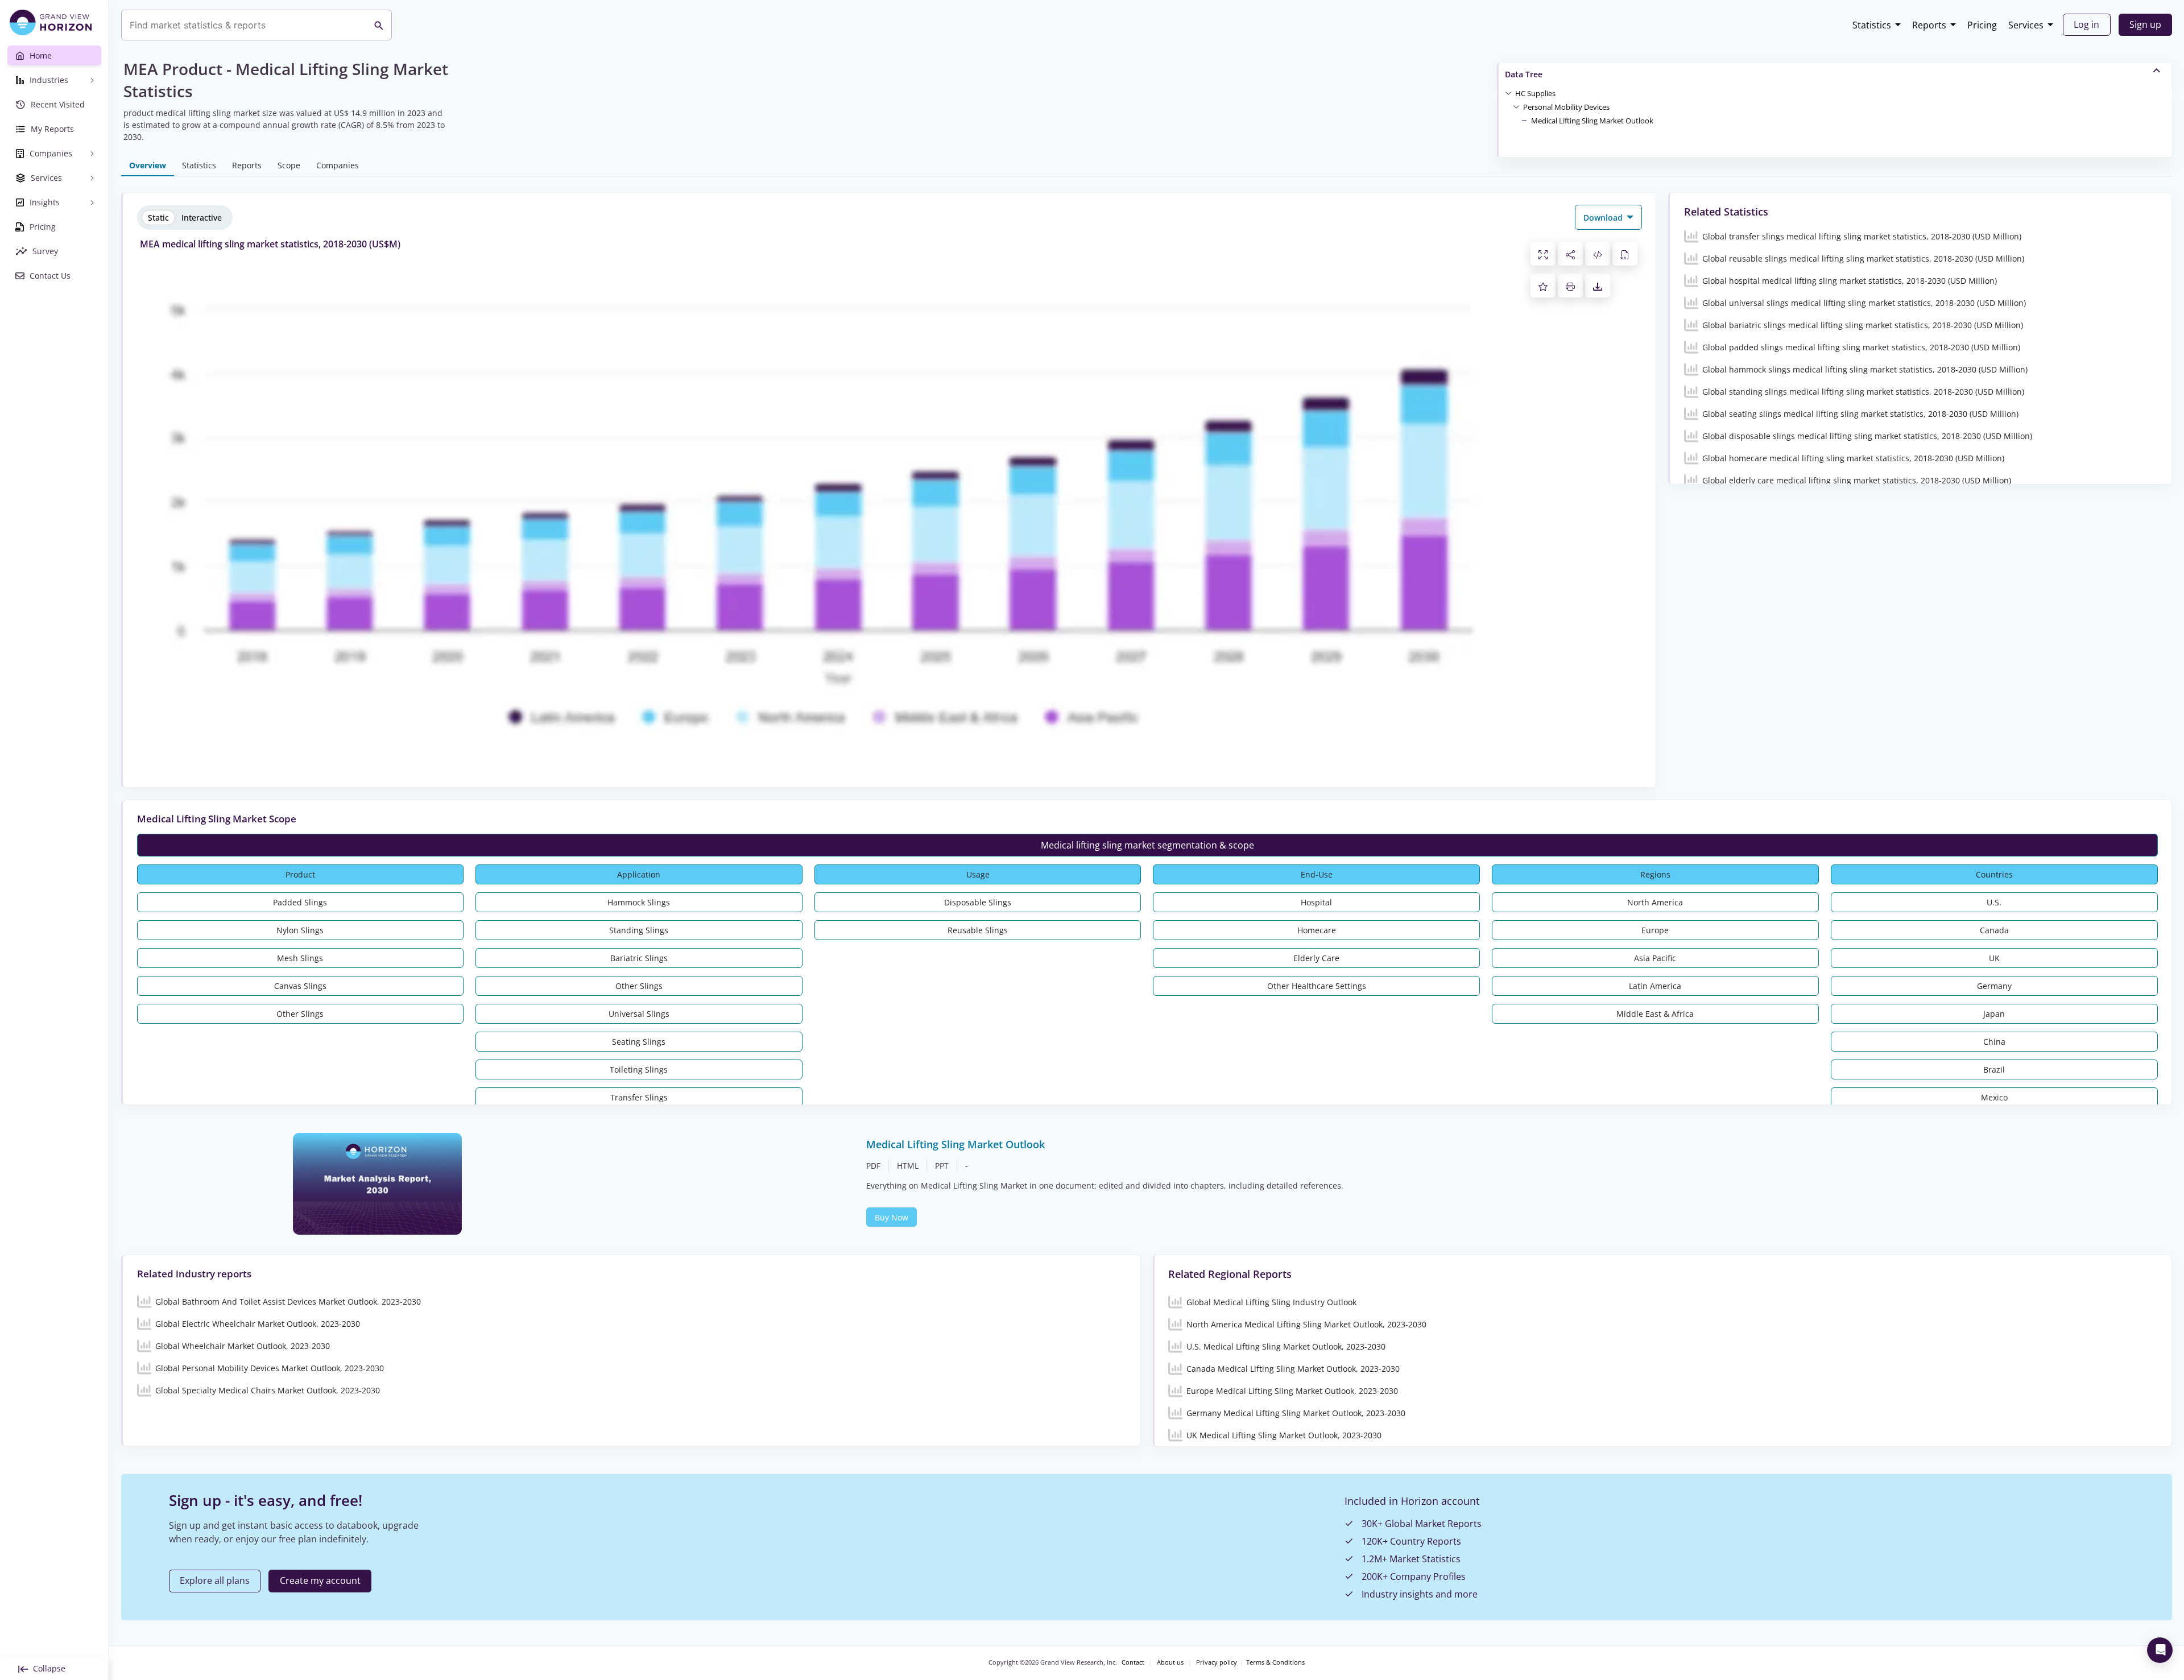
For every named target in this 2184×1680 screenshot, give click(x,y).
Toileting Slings (639, 1069)
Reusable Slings (978, 930)
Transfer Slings (639, 1097)
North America (1655, 902)
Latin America (1655, 986)
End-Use (1317, 874)
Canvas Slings (300, 986)
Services (2026, 25)
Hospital (1316, 902)
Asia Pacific (1655, 958)
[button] (1535, 93)
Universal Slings (639, 1014)
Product (300, 874)
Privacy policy (1217, 1662)
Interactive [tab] (202, 218)
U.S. (1994, 902)
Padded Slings (300, 902)
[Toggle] (1508, 93)
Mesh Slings (300, 958)
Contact (1133, 1662)
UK (1994, 958)
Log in (2086, 24)
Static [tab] (158, 218)
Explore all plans (215, 1580)
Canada (1994, 930)
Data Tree (1524, 74)
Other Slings (300, 1014)
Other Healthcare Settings (1317, 986)
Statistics (1872, 25)
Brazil (1994, 1069)
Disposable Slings (978, 902)
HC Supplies (1535, 93)
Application (639, 874)
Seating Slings (639, 1042)
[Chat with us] (2160, 1650)
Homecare (1317, 930)
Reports (1929, 25)
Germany (1994, 986)
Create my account (320, 1580)
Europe (1655, 930)
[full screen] (1543, 254)
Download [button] (1604, 218)
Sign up (2145, 24)
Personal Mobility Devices (1566, 107)
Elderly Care (1316, 958)
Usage (978, 874)
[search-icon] (379, 25)
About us (1170, 1662)
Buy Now (892, 1217)
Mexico (1994, 1097)
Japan (1994, 1014)
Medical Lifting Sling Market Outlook (1592, 121)
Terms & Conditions (1275, 1662)
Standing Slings (639, 930)
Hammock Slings (639, 902)
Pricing (1982, 25)
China (1994, 1042)
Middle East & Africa (1655, 1014)
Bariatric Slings (639, 958)
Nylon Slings (300, 930)
